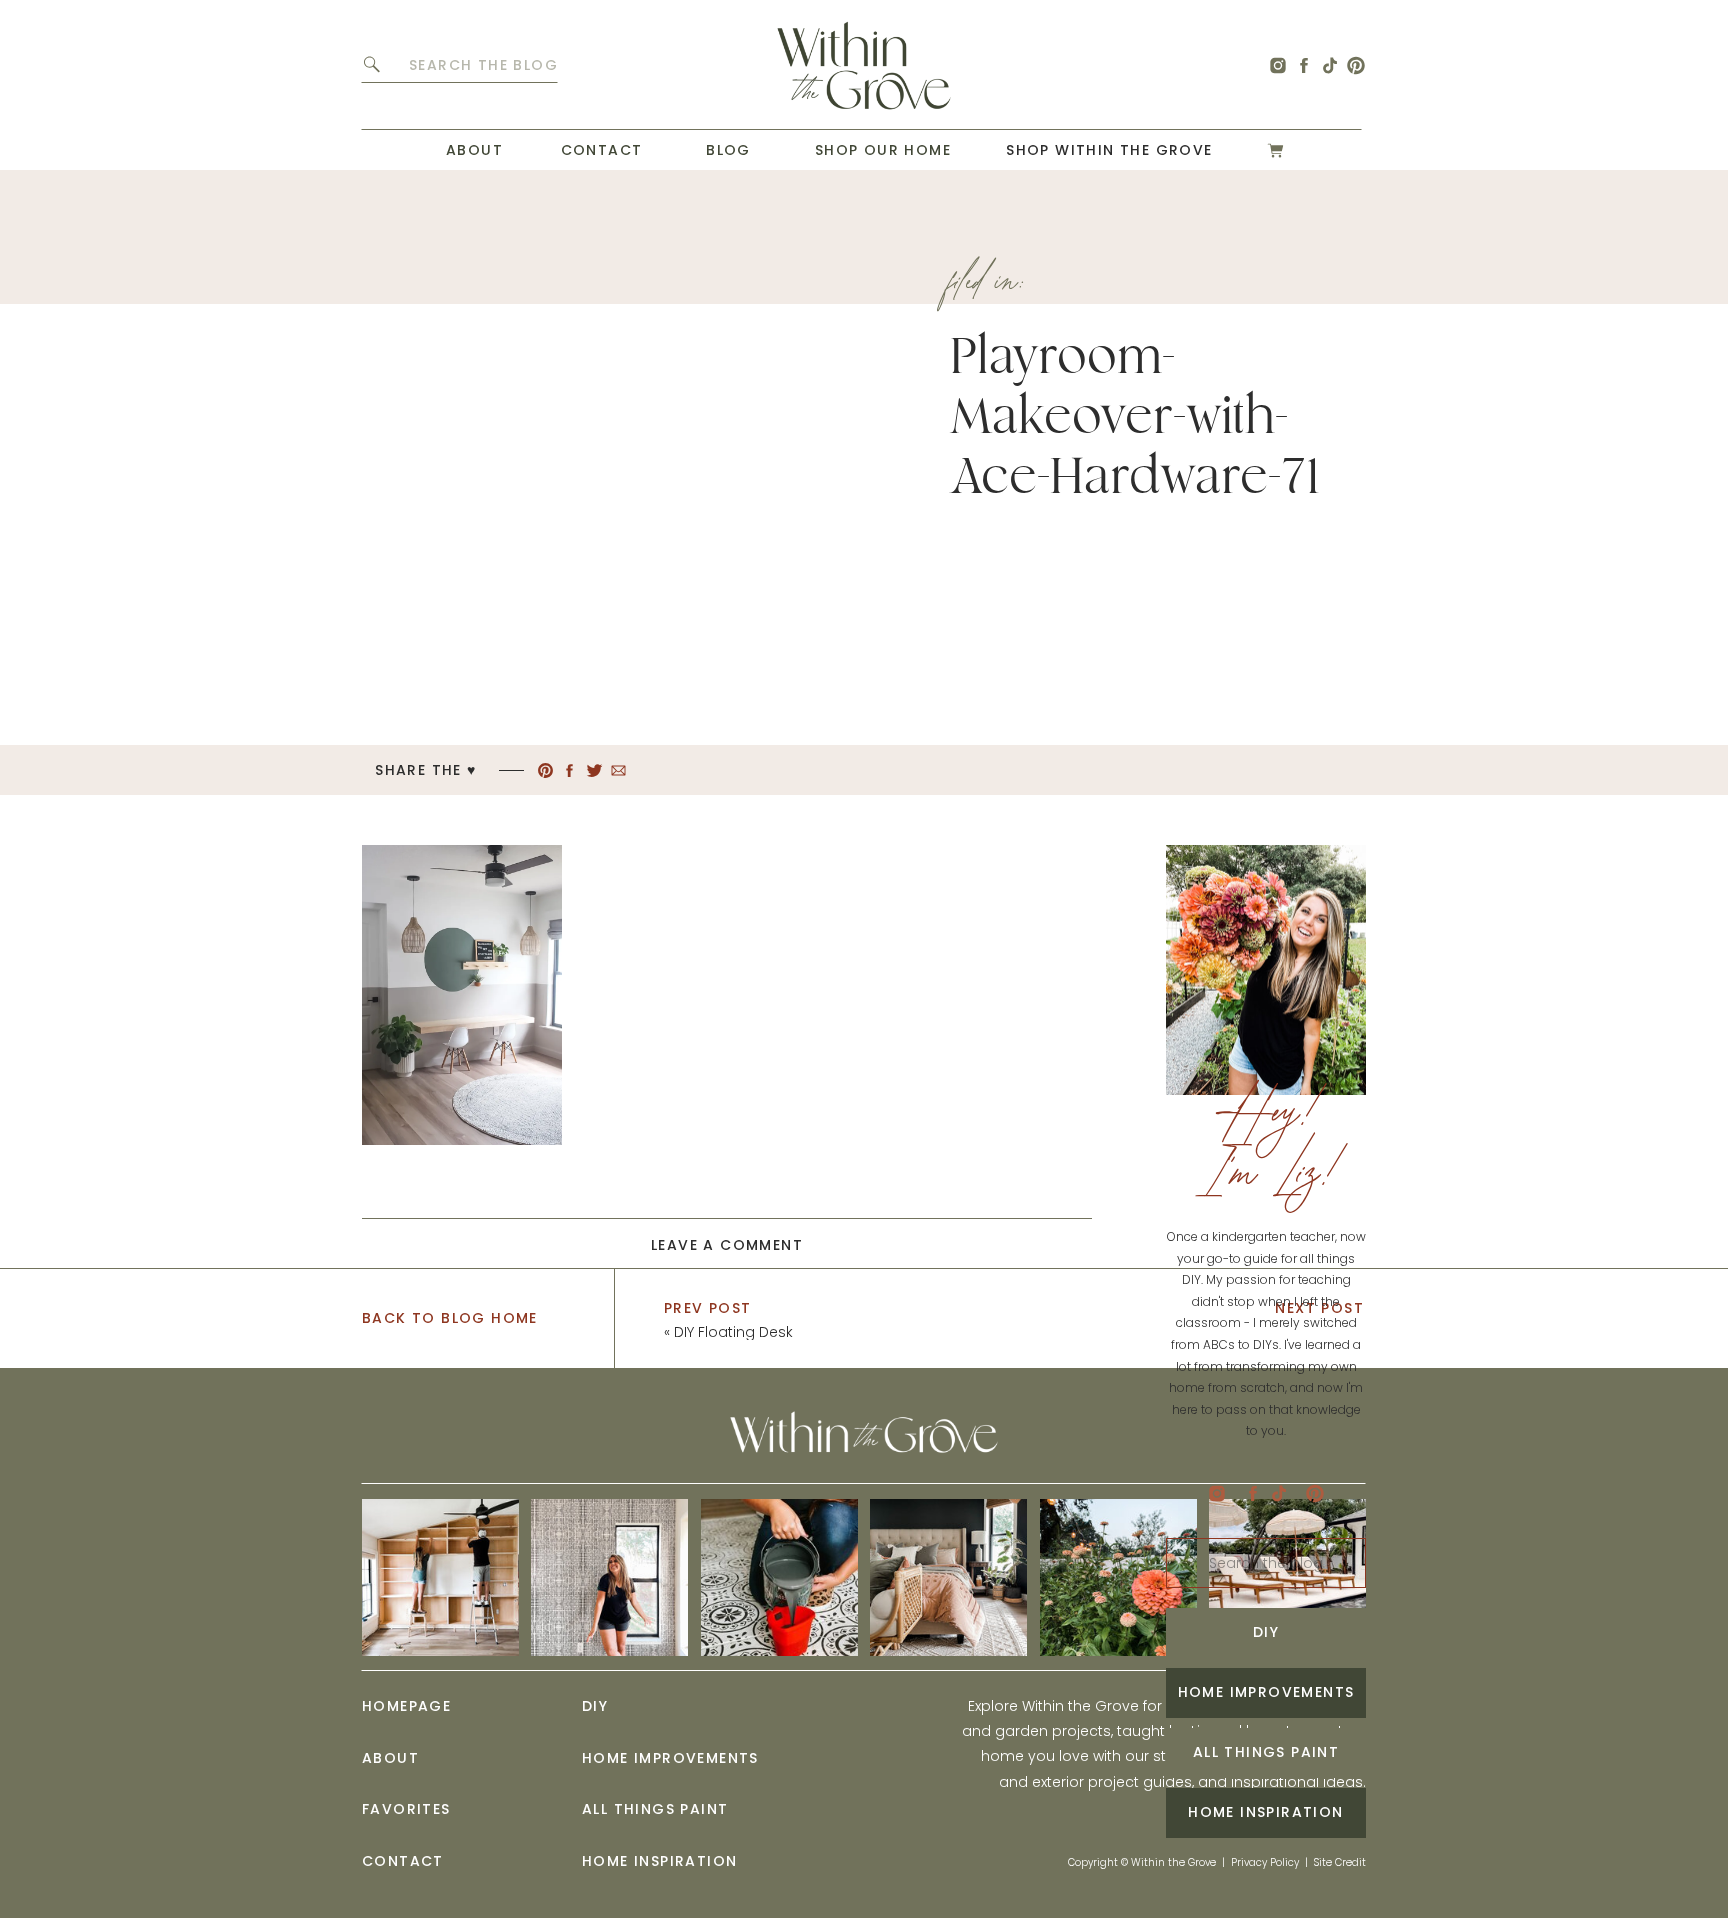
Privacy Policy (1265, 1862)
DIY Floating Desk (733, 1332)
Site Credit (1340, 1862)
